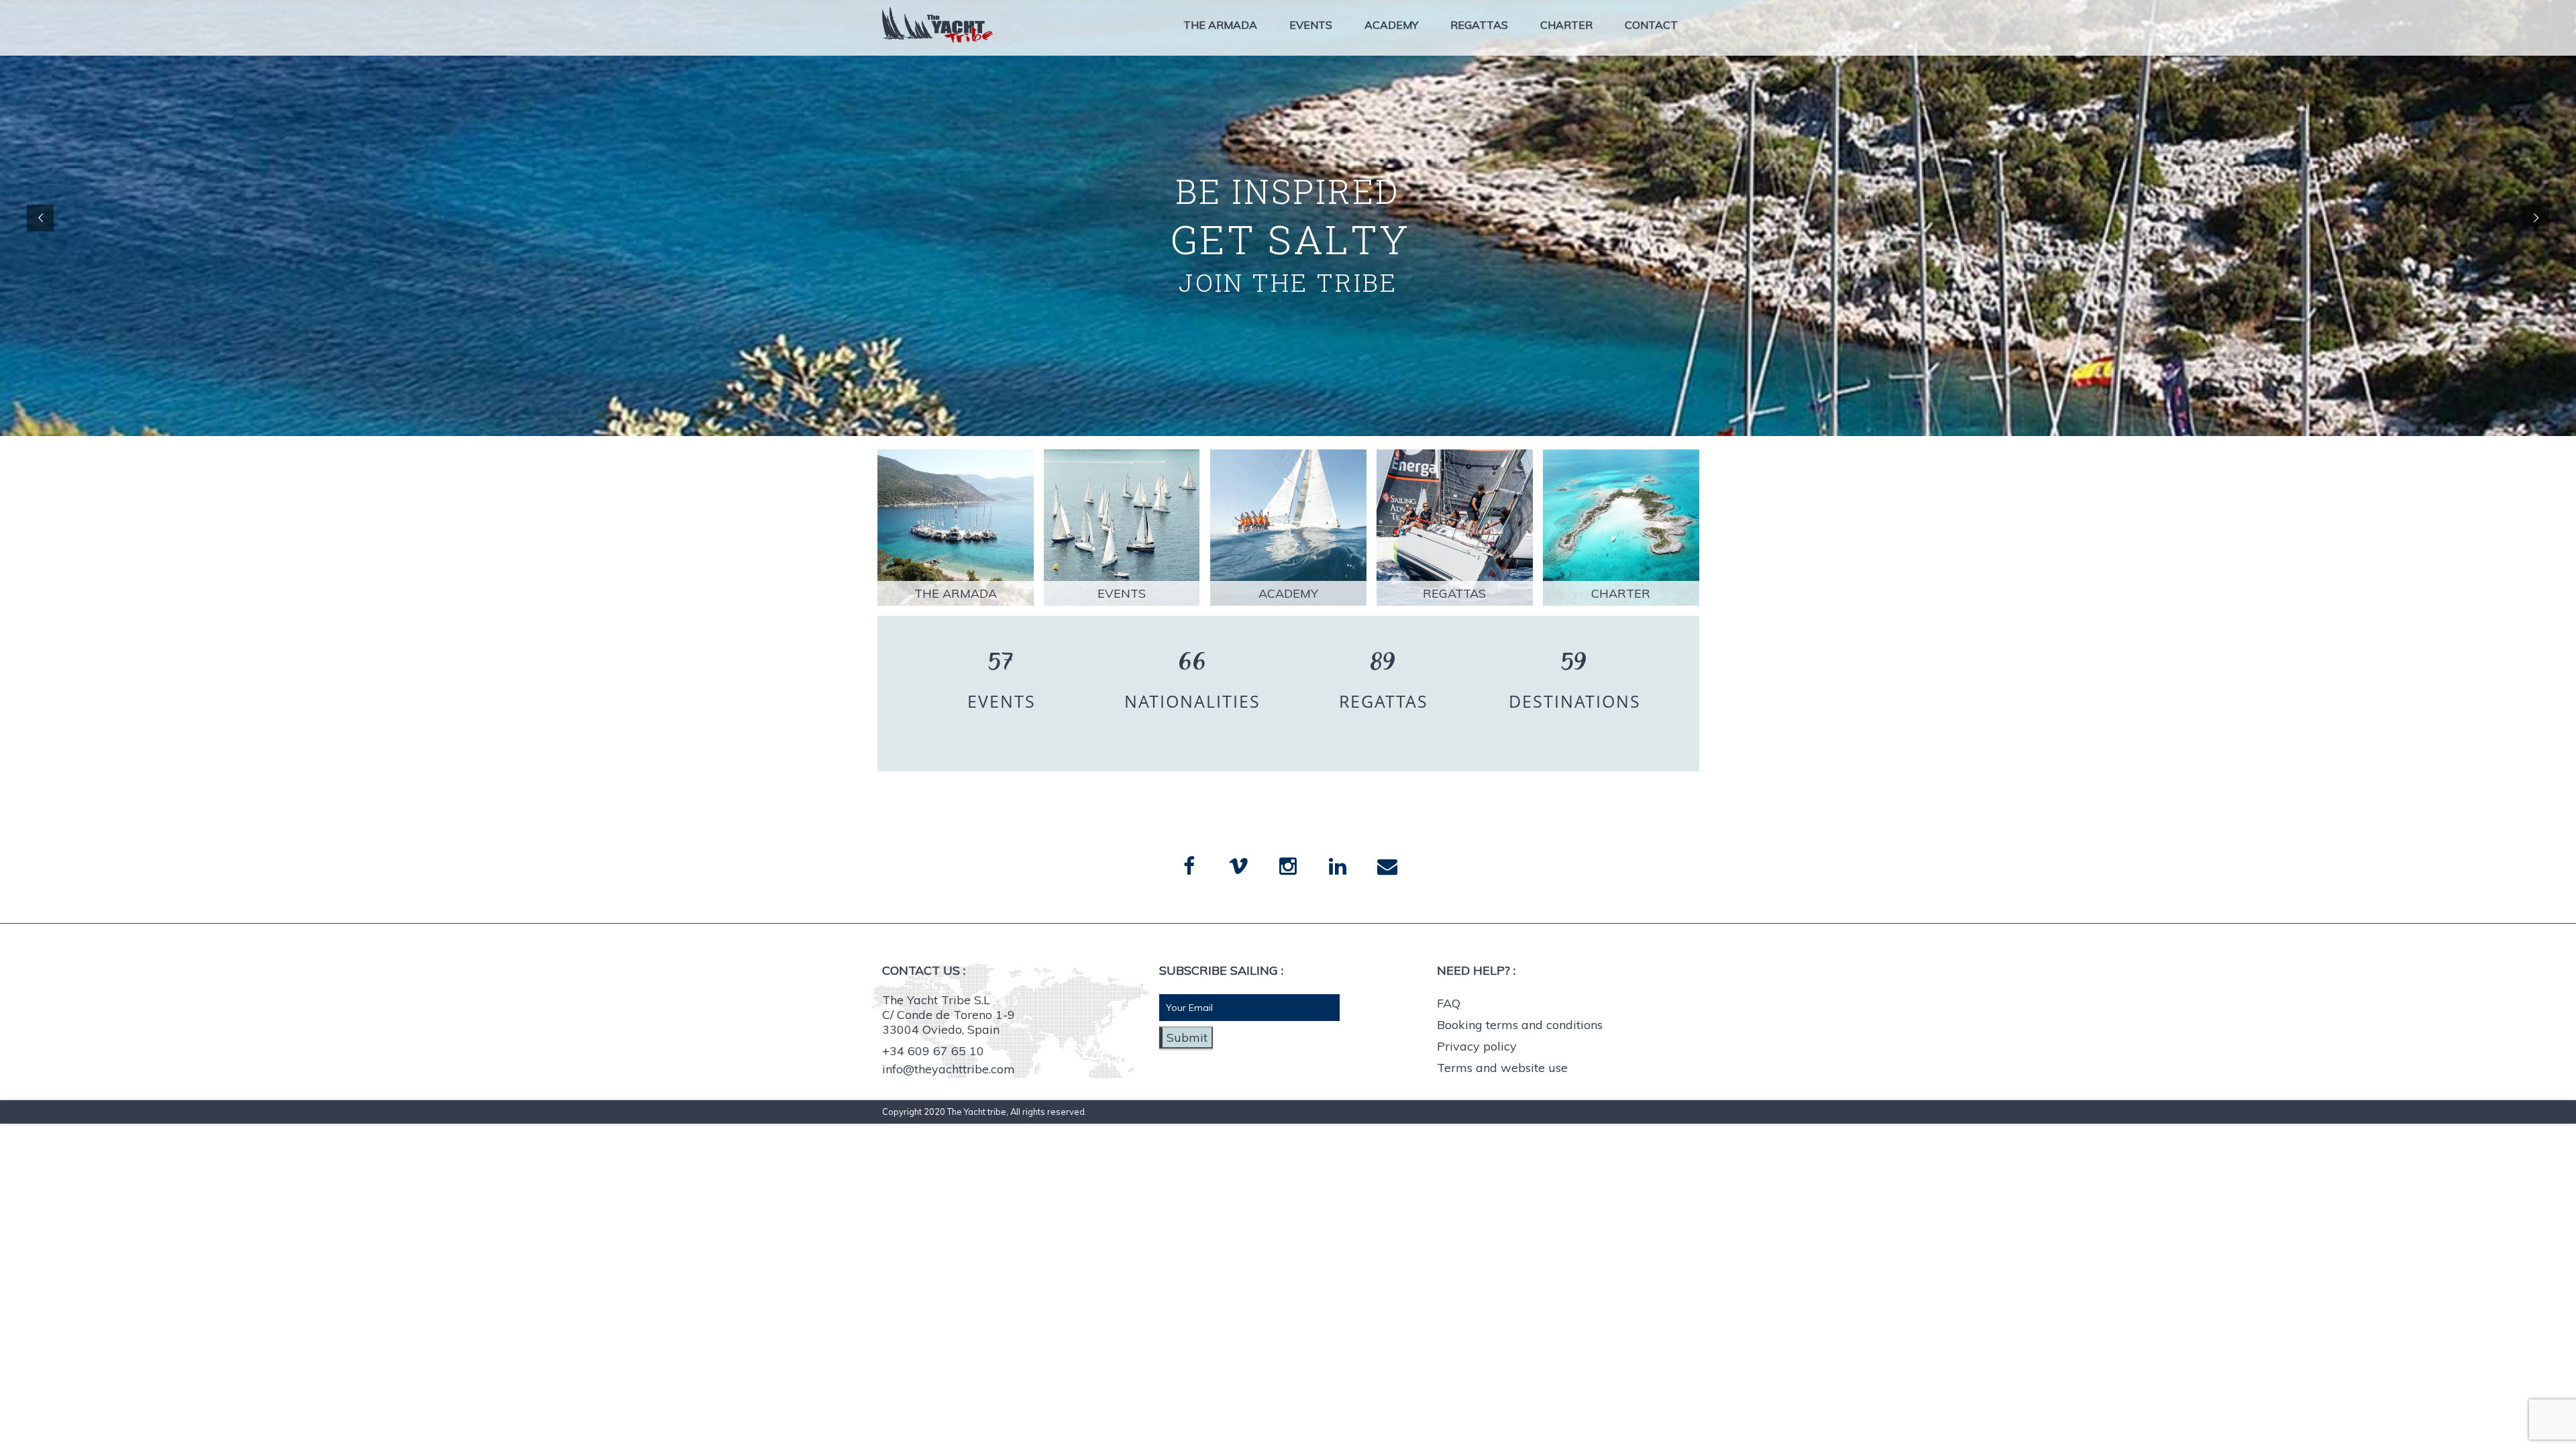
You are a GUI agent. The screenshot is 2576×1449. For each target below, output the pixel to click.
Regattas (1479, 25)
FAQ (1449, 1003)
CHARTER (1621, 593)
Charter (1566, 25)
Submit (1187, 1037)
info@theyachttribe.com (949, 1069)
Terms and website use (1502, 1068)
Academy (1391, 25)
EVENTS (1122, 593)
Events (1311, 25)
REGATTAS (1454, 593)
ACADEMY (1288, 593)
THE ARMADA (956, 593)
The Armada (1220, 25)
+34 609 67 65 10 (933, 1051)
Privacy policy (1477, 1046)
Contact (1651, 25)
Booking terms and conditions (1520, 1025)
